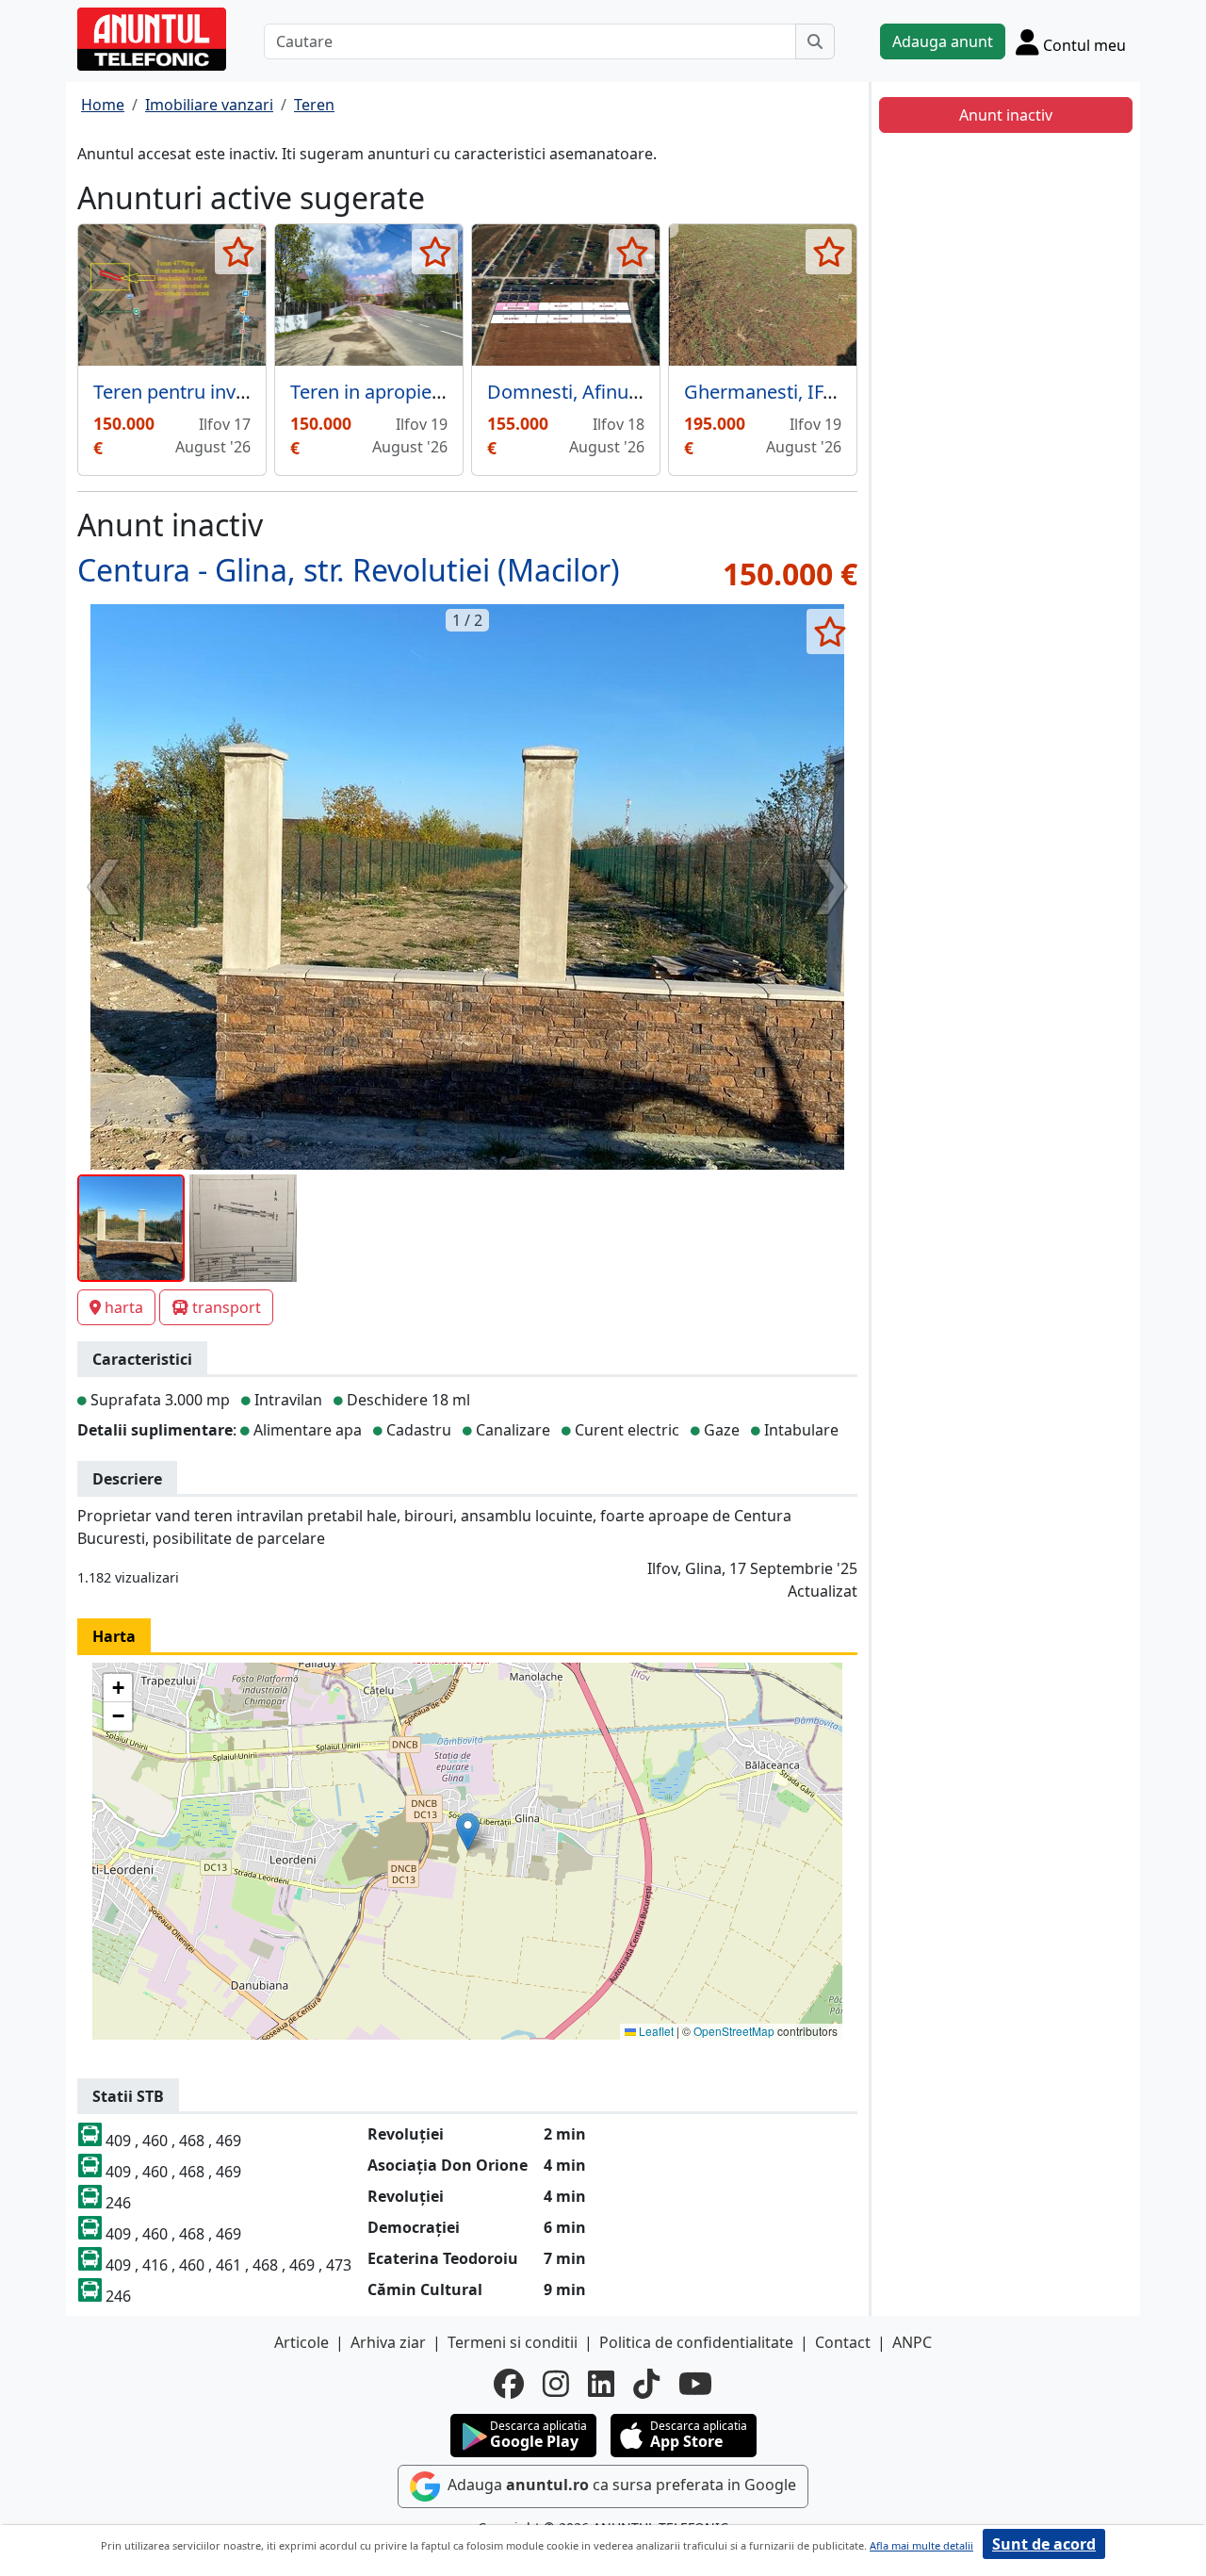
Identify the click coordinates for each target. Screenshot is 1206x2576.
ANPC (912, 2342)
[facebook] (509, 2384)
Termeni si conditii (513, 2342)
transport (227, 1307)
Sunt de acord (1044, 2544)
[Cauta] (815, 41)
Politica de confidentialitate (696, 2342)
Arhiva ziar (388, 2342)
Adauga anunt (943, 41)
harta (124, 1307)
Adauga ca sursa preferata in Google (620, 2485)
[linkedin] (601, 2384)
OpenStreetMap (734, 2031)
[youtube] (695, 2384)
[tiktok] (646, 2384)
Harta (114, 1636)
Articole (301, 2342)
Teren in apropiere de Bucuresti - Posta (459, 392)
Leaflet (655, 2031)
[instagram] (556, 2384)
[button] (468, 1832)
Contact (843, 2342)
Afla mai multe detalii (921, 2545)
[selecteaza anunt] (238, 252)
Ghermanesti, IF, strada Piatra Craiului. (852, 392)
